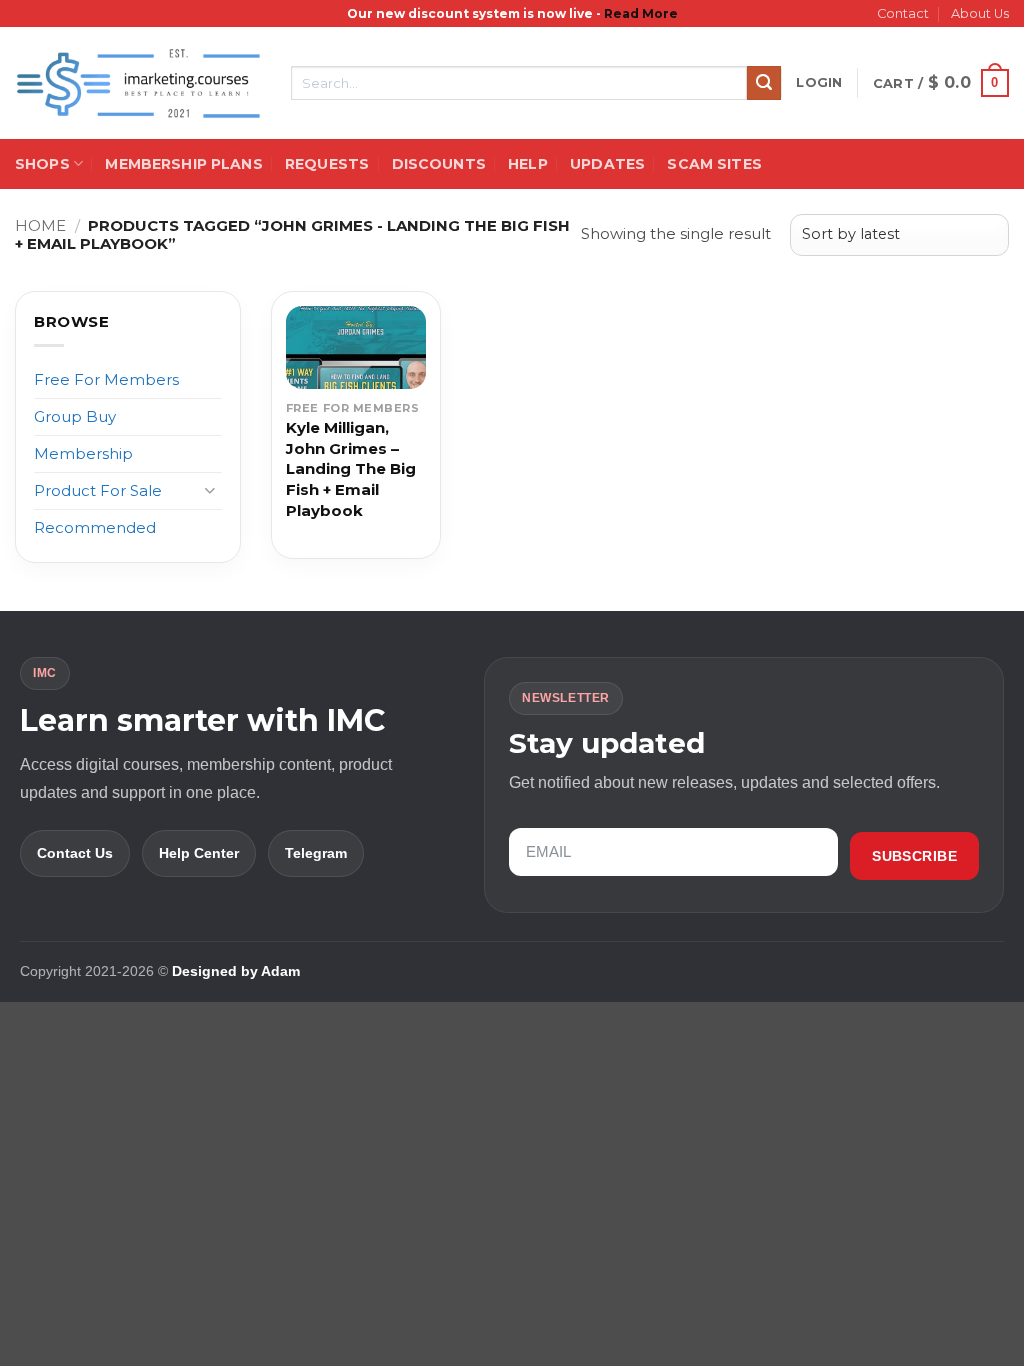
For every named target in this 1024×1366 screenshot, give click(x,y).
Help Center (199, 853)
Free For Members (106, 379)
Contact (903, 13)
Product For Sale (98, 490)
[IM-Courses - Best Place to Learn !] (138, 83)
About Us (980, 13)
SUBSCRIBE (914, 856)
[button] (819, 83)
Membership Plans (183, 164)
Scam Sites (714, 164)
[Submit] (764, 83)
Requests (327, 164)
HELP (528, 164)
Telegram (316, 853)
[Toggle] (210, 490)
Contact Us (75, 853)
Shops (42, 164)
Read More (641, 13)
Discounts (439, 164)
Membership (83, 453)
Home (40, 225)
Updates (607, 164)
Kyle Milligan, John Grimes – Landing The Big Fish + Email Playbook (351, 469)
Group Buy (75, 416)
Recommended (95, 527)
